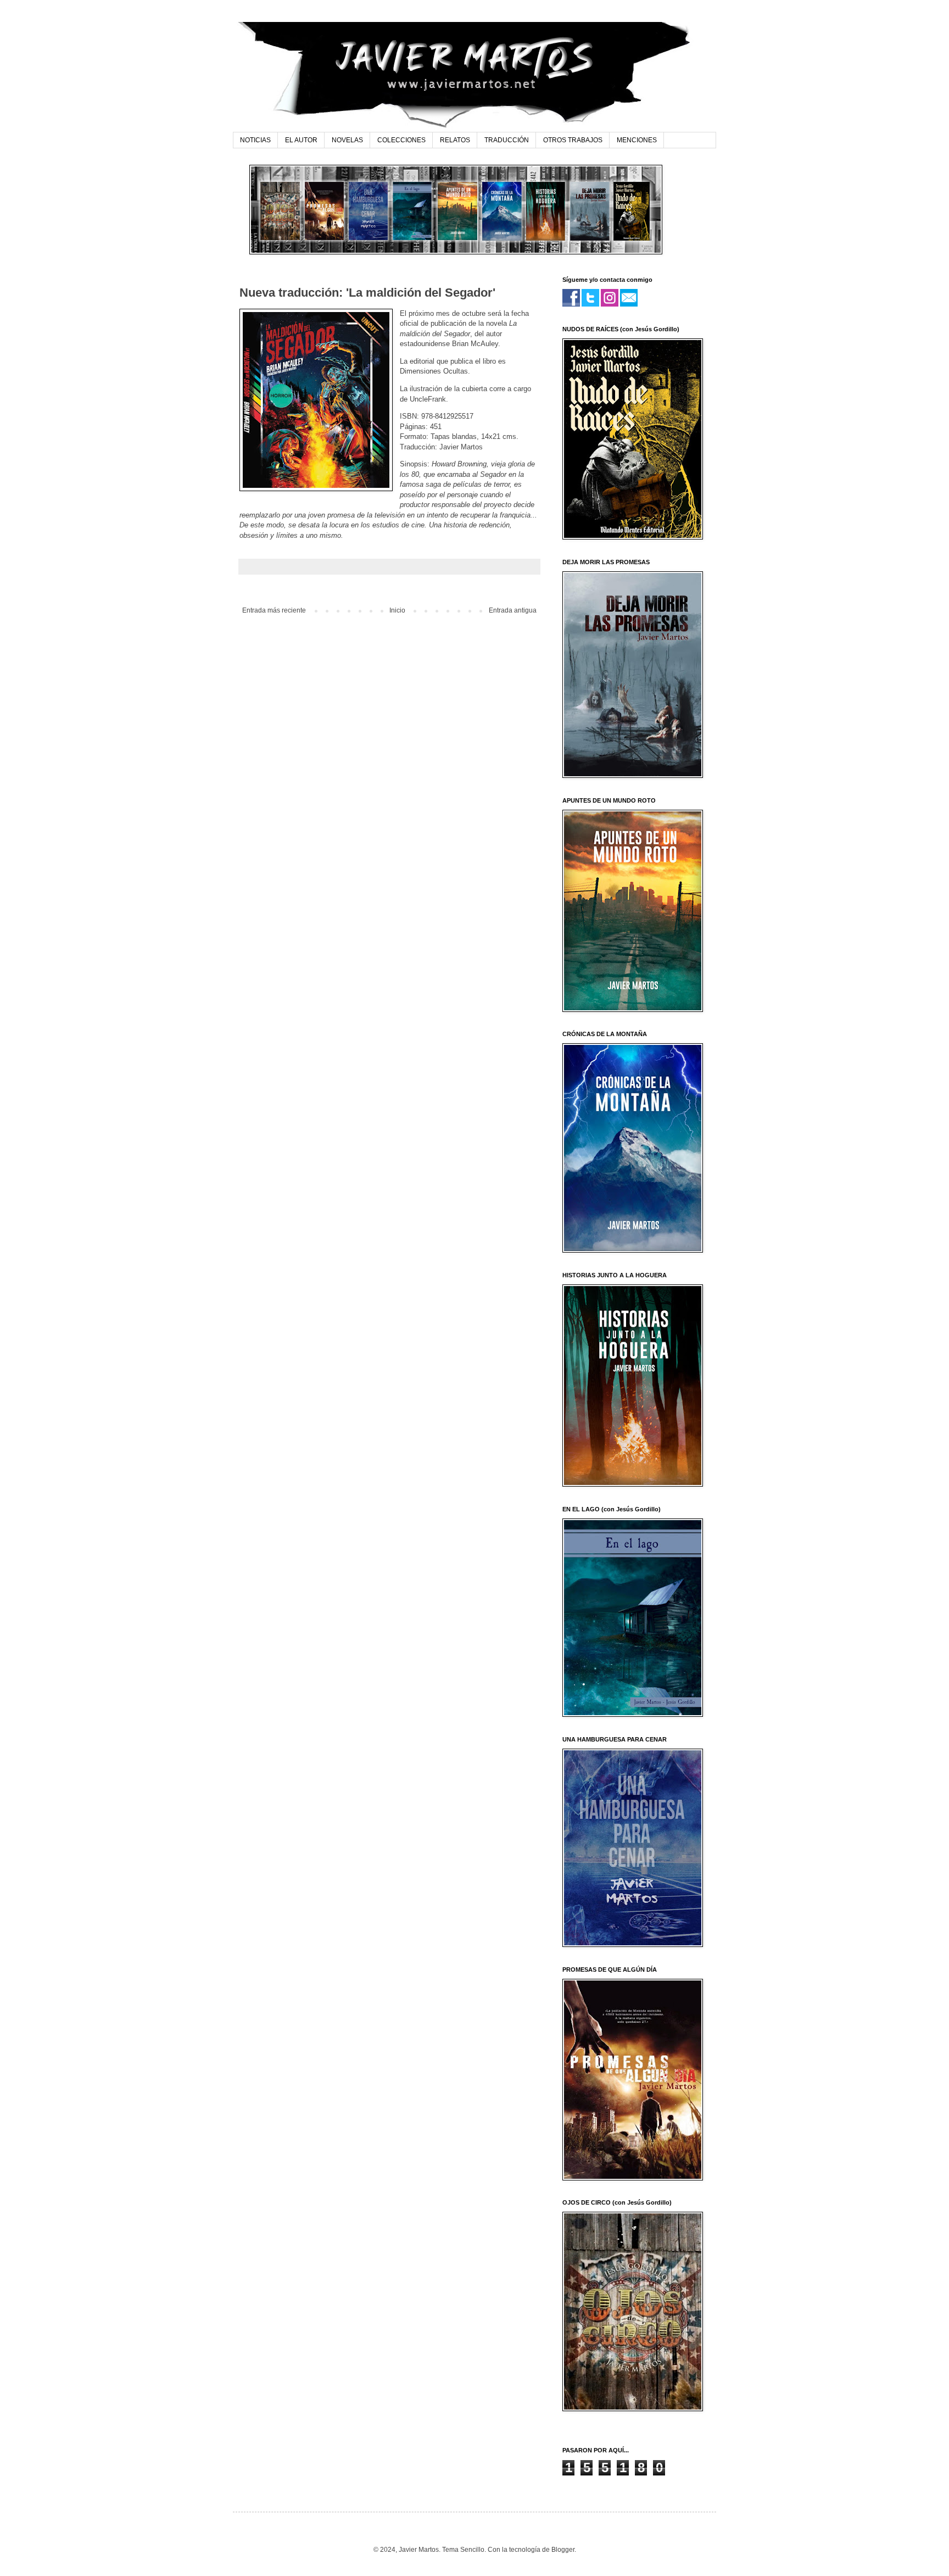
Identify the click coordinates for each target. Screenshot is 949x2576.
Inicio (397, 610)
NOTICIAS (255, 140)
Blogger (563, 2550)
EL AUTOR (301, 140)
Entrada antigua (513, 610)
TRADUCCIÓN (507, 140)
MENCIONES (637, 140)
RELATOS (455, 140)
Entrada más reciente (274, 610)
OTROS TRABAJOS (573, 140)
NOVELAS (347, 140)
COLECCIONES (401, 140)
